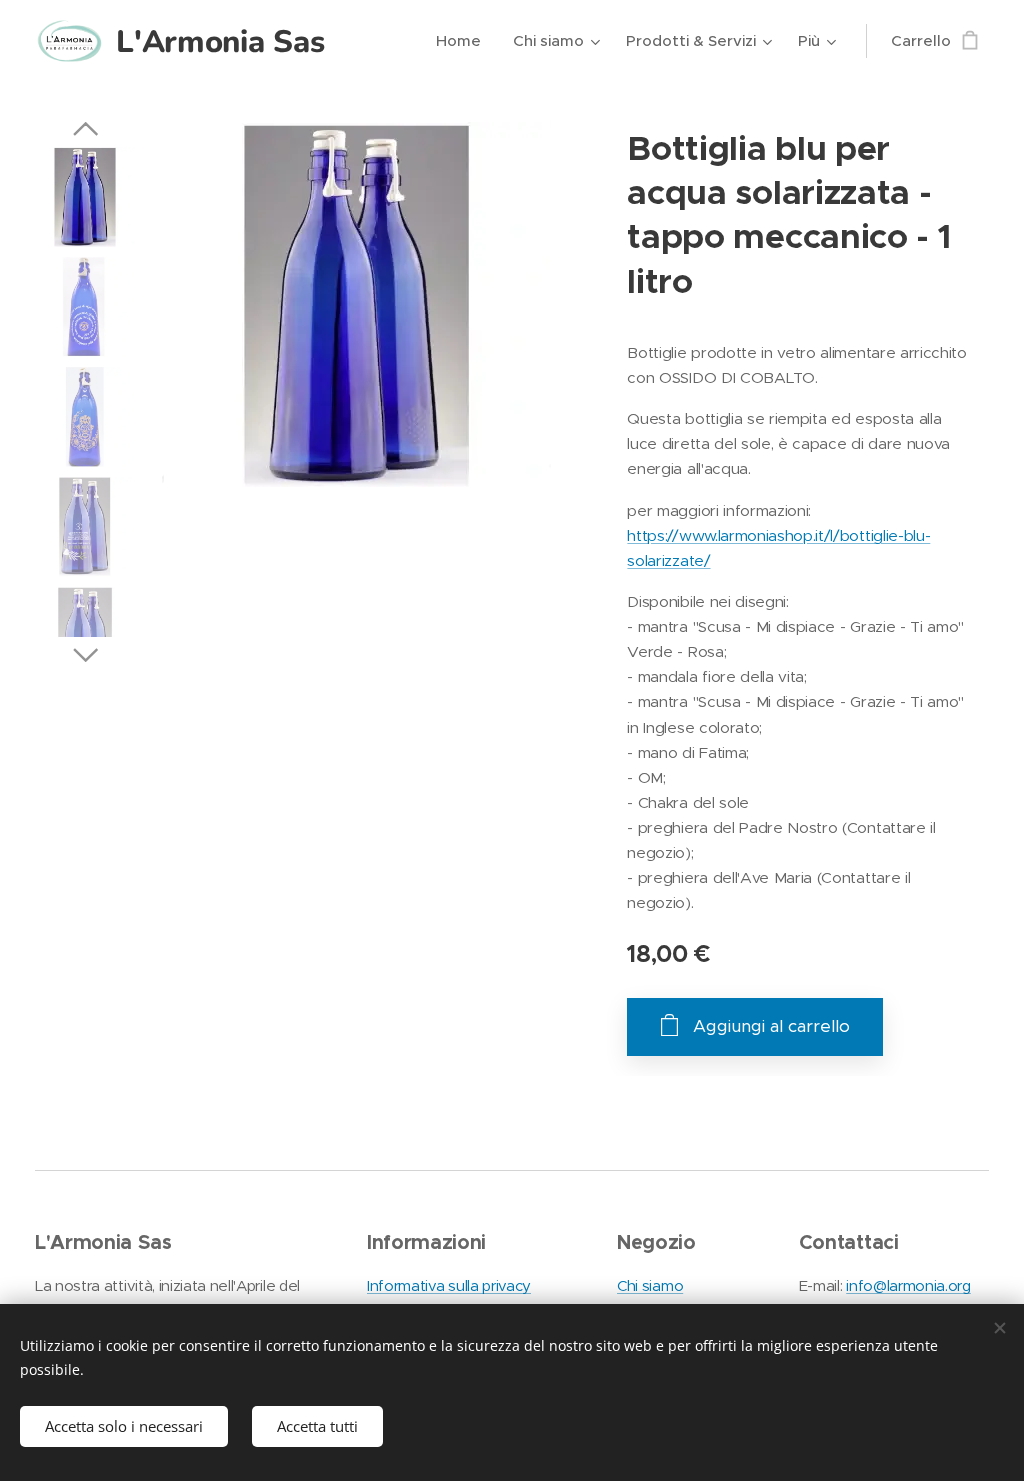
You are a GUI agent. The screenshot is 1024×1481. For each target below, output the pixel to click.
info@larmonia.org (908, 1285)
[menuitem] (464, 41)
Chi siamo (650, 1285)
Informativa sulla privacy (449, 1285)
